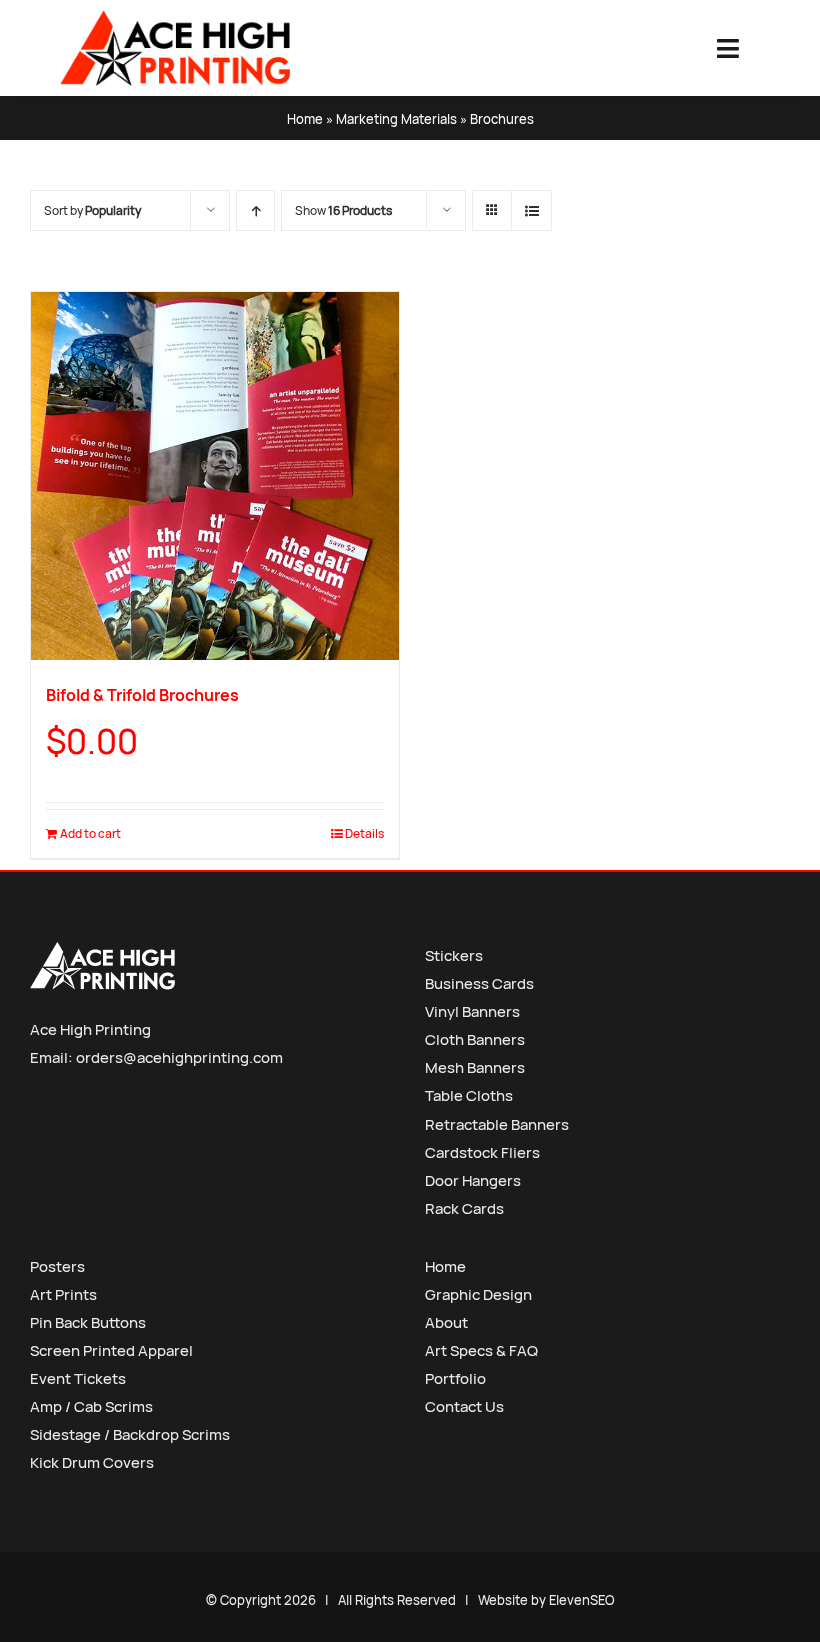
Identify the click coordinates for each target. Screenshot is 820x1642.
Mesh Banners (475, 1067)
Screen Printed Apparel (111, 1350)
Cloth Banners (475, 1039)
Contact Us (464, 1406)
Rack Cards (464, 1208)
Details (364, 833)
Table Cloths (469, 1095)
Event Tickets (78, 1378)
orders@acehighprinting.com (179, 1057)
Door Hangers (473, 1180)
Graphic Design (478, 1294)
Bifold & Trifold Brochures (142, 695)
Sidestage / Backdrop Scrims (130, 1434)
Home (305, 119)
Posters (57, 1266)
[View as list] (531, 210)
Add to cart (90, 833)
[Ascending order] (255, 210)
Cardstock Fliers (482, 1152)
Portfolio (455, 1378)
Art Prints (63, 1294)
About (446, 1322)
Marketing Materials (396, 119)
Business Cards (479, 983)
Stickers (454, 955)
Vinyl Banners (472, 1011)
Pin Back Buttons (88, 1322)
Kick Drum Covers (92, 1462)
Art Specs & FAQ (481, 1350)
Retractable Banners (497, 1124)
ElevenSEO (582, 1600)
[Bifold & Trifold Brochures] (215, 476)
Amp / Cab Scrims (91, 1406)
